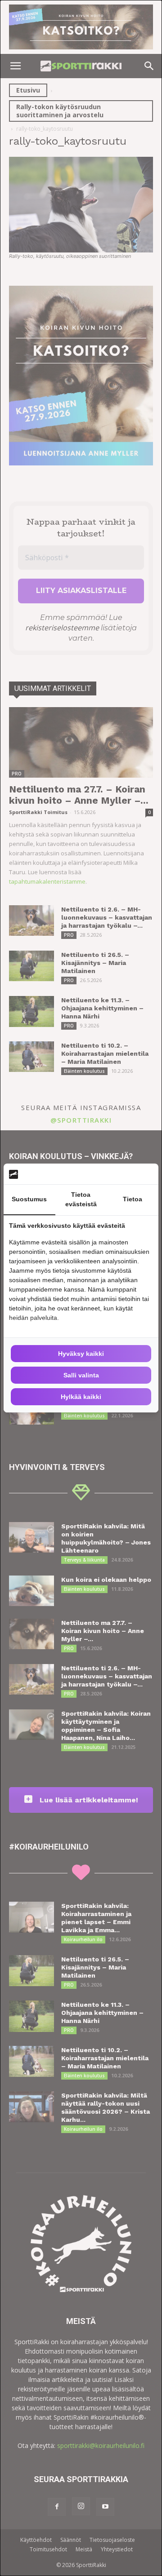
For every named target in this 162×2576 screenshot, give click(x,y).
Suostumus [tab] (29, 1199)
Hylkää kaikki (81, 1397)
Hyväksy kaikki (81, 1354)
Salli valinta (81, 1375)
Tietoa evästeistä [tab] (81, 1199)
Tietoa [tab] (133, 1199)
